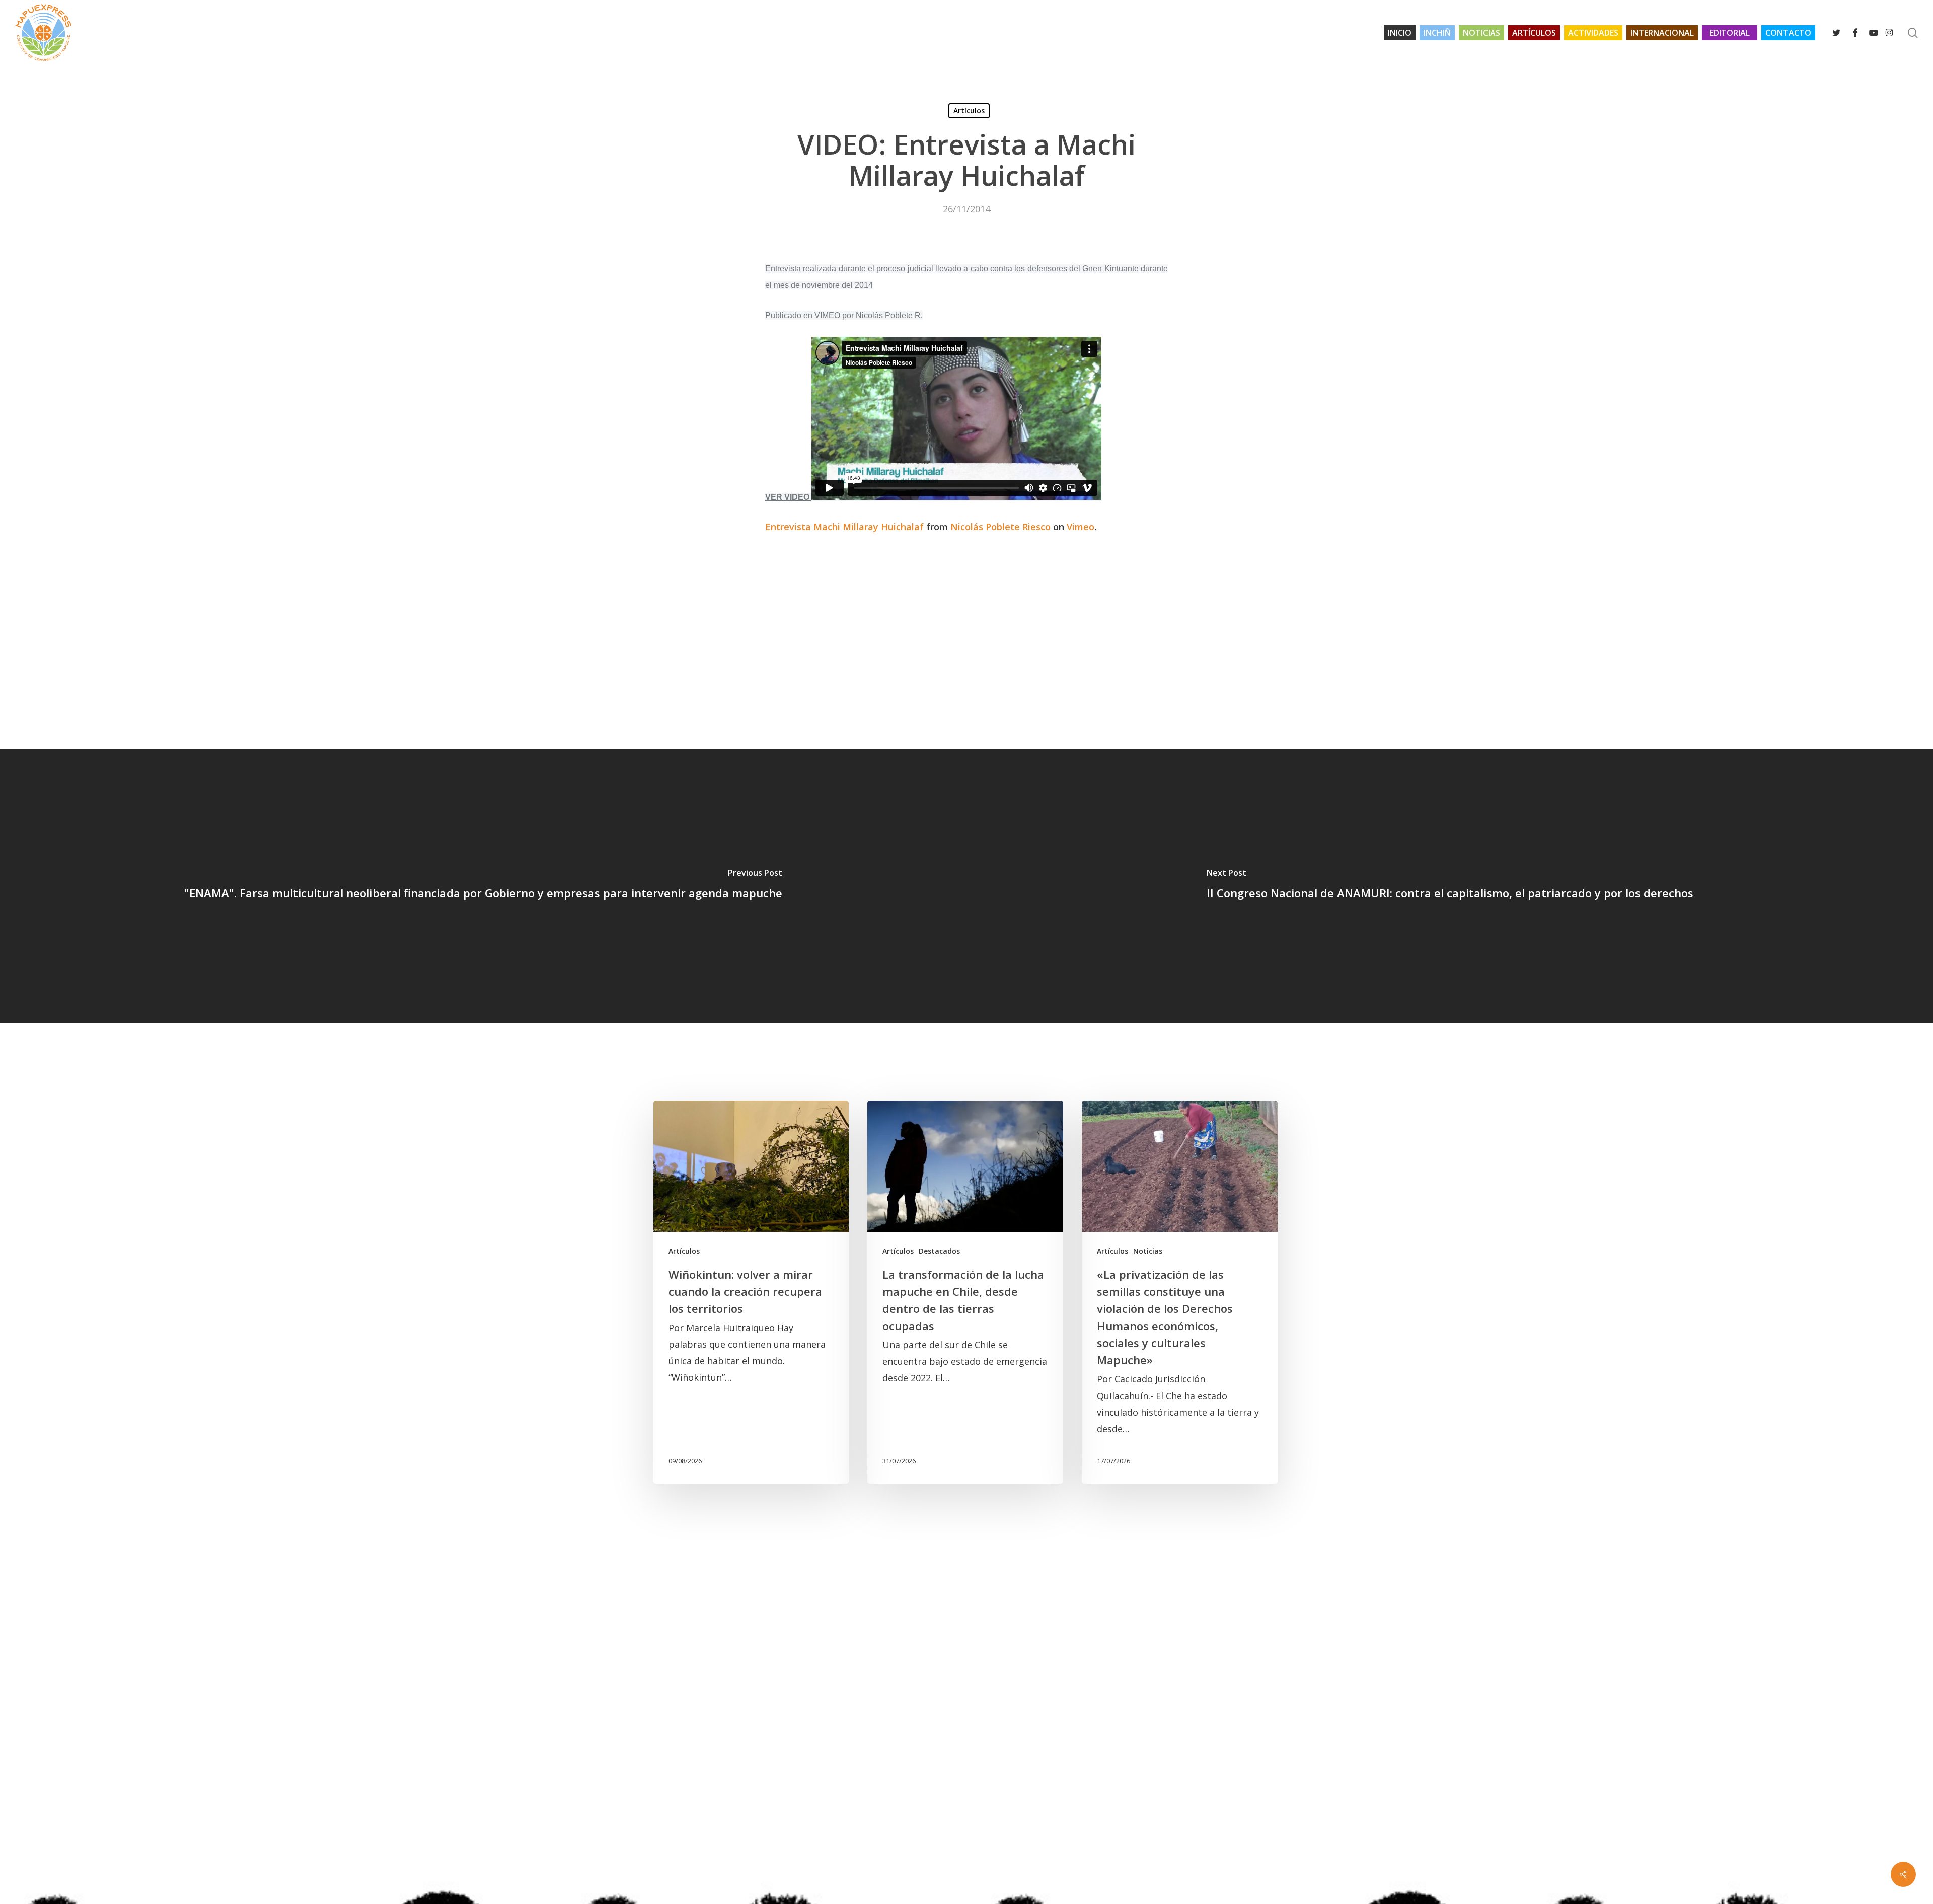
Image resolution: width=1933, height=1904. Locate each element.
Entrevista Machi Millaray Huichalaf (844, 527)
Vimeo (1081, 527)
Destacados (939, 1251)
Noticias (1148, 1251)
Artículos (969, 111)
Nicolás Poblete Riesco (1000, 527)
